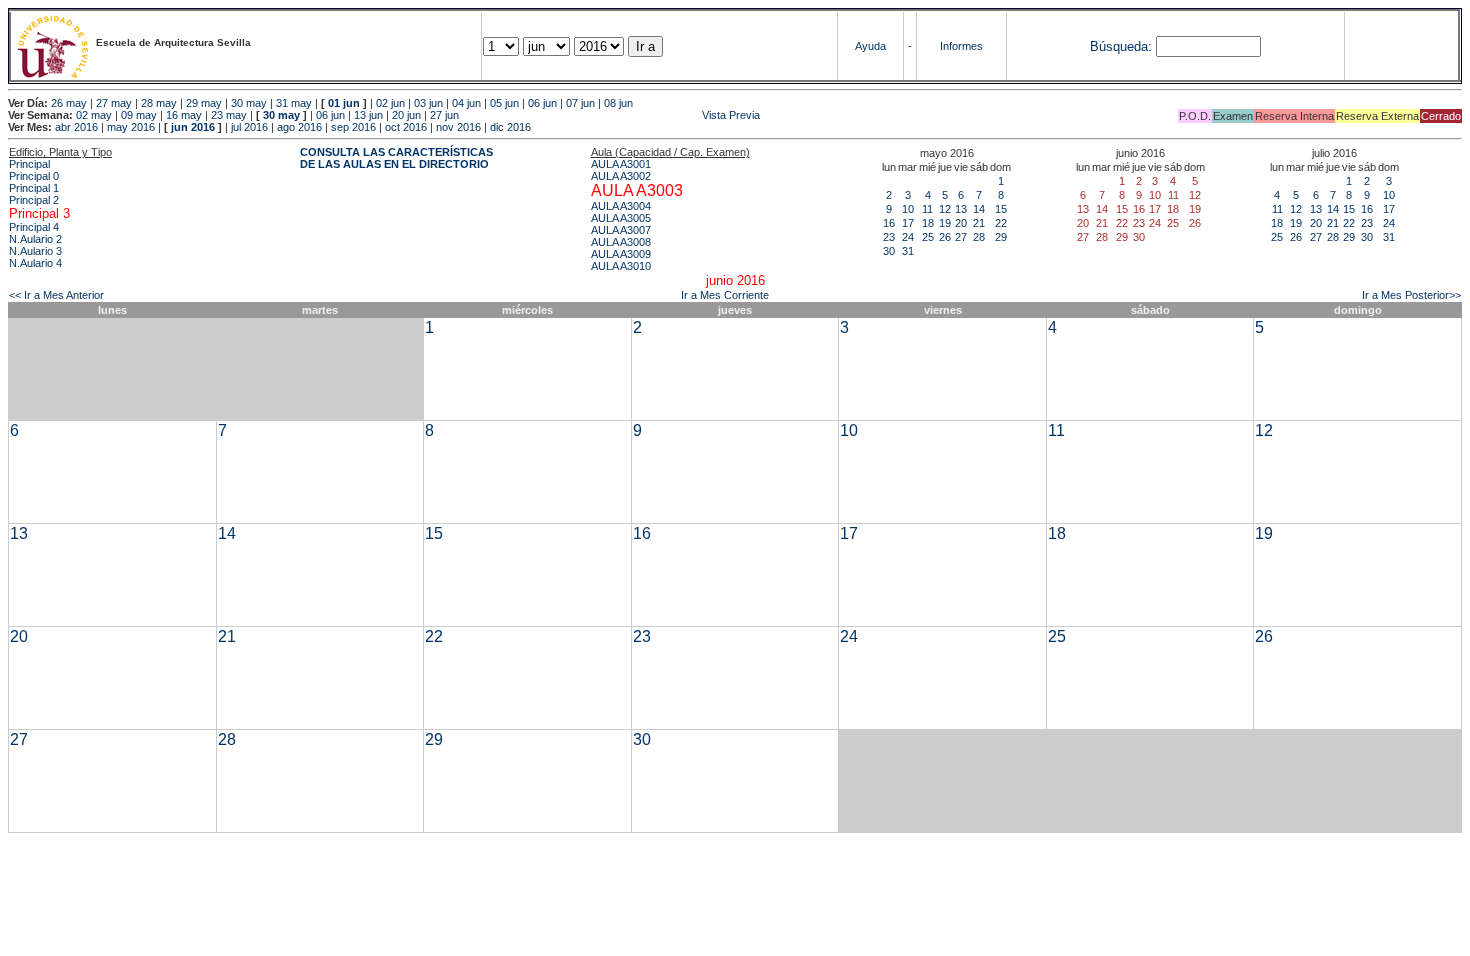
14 (979, 209)
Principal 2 (34, 200)
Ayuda (870, 46)
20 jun (406, 115)
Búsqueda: (1121, 46)
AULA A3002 (621, 176)
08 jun (618, 103)
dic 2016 (510, 127)
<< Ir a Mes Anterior (56, 295)
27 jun (444, 115)
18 (928, 223)
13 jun (368, 115)
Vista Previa (611, 115)
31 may (294, 103)
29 (1001, 237)
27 (961, 237)
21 (979, 223)
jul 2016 (249, 127)
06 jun (542, 103)
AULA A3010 (621, 266)
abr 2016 (76, 127)
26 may (69, 103)
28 (979, 237)
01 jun (344, 103)
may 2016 (131, 127)
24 (908, 237)
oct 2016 (406, 127)
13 (961, 209)
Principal (29, 164)
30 (889, 251)
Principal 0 (34, 176)
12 (945, 209)
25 (928, 237)
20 (961, 223)
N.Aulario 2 (35, 239)
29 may (204, 103)
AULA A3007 (621, 230)
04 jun (466, 103)
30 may (249, 103)
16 (889, 223)
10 (908, 209)
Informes (961, 46)
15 (1001, 209)
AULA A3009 (621, 254)
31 (908, 251)
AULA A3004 (621, 206)
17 (908, 223)
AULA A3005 (621, 218)
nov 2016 (458, 127)
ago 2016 (299, 127)
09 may (139, 115)
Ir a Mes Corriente (725, 295)
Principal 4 (34, 227)
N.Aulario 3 (35, 251)
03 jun (428, 103)
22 (1001, 223)
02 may (94, 115)
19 (945, 223)
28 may (159, 103)
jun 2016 (193, 127)
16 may (184, 115)
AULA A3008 (621, 242)
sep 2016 (353, 127)
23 (889, 237)
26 (945, 237)
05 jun (504, 103)
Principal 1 (34, 188)
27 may (114, 103)
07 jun (580, 103)
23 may (229, 115)
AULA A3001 (621, 164)
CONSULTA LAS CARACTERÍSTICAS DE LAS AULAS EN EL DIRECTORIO (396, 158)
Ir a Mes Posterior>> (1411, 295)
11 (927, 209)
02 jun (390, 103)
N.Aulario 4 (35, 263)
